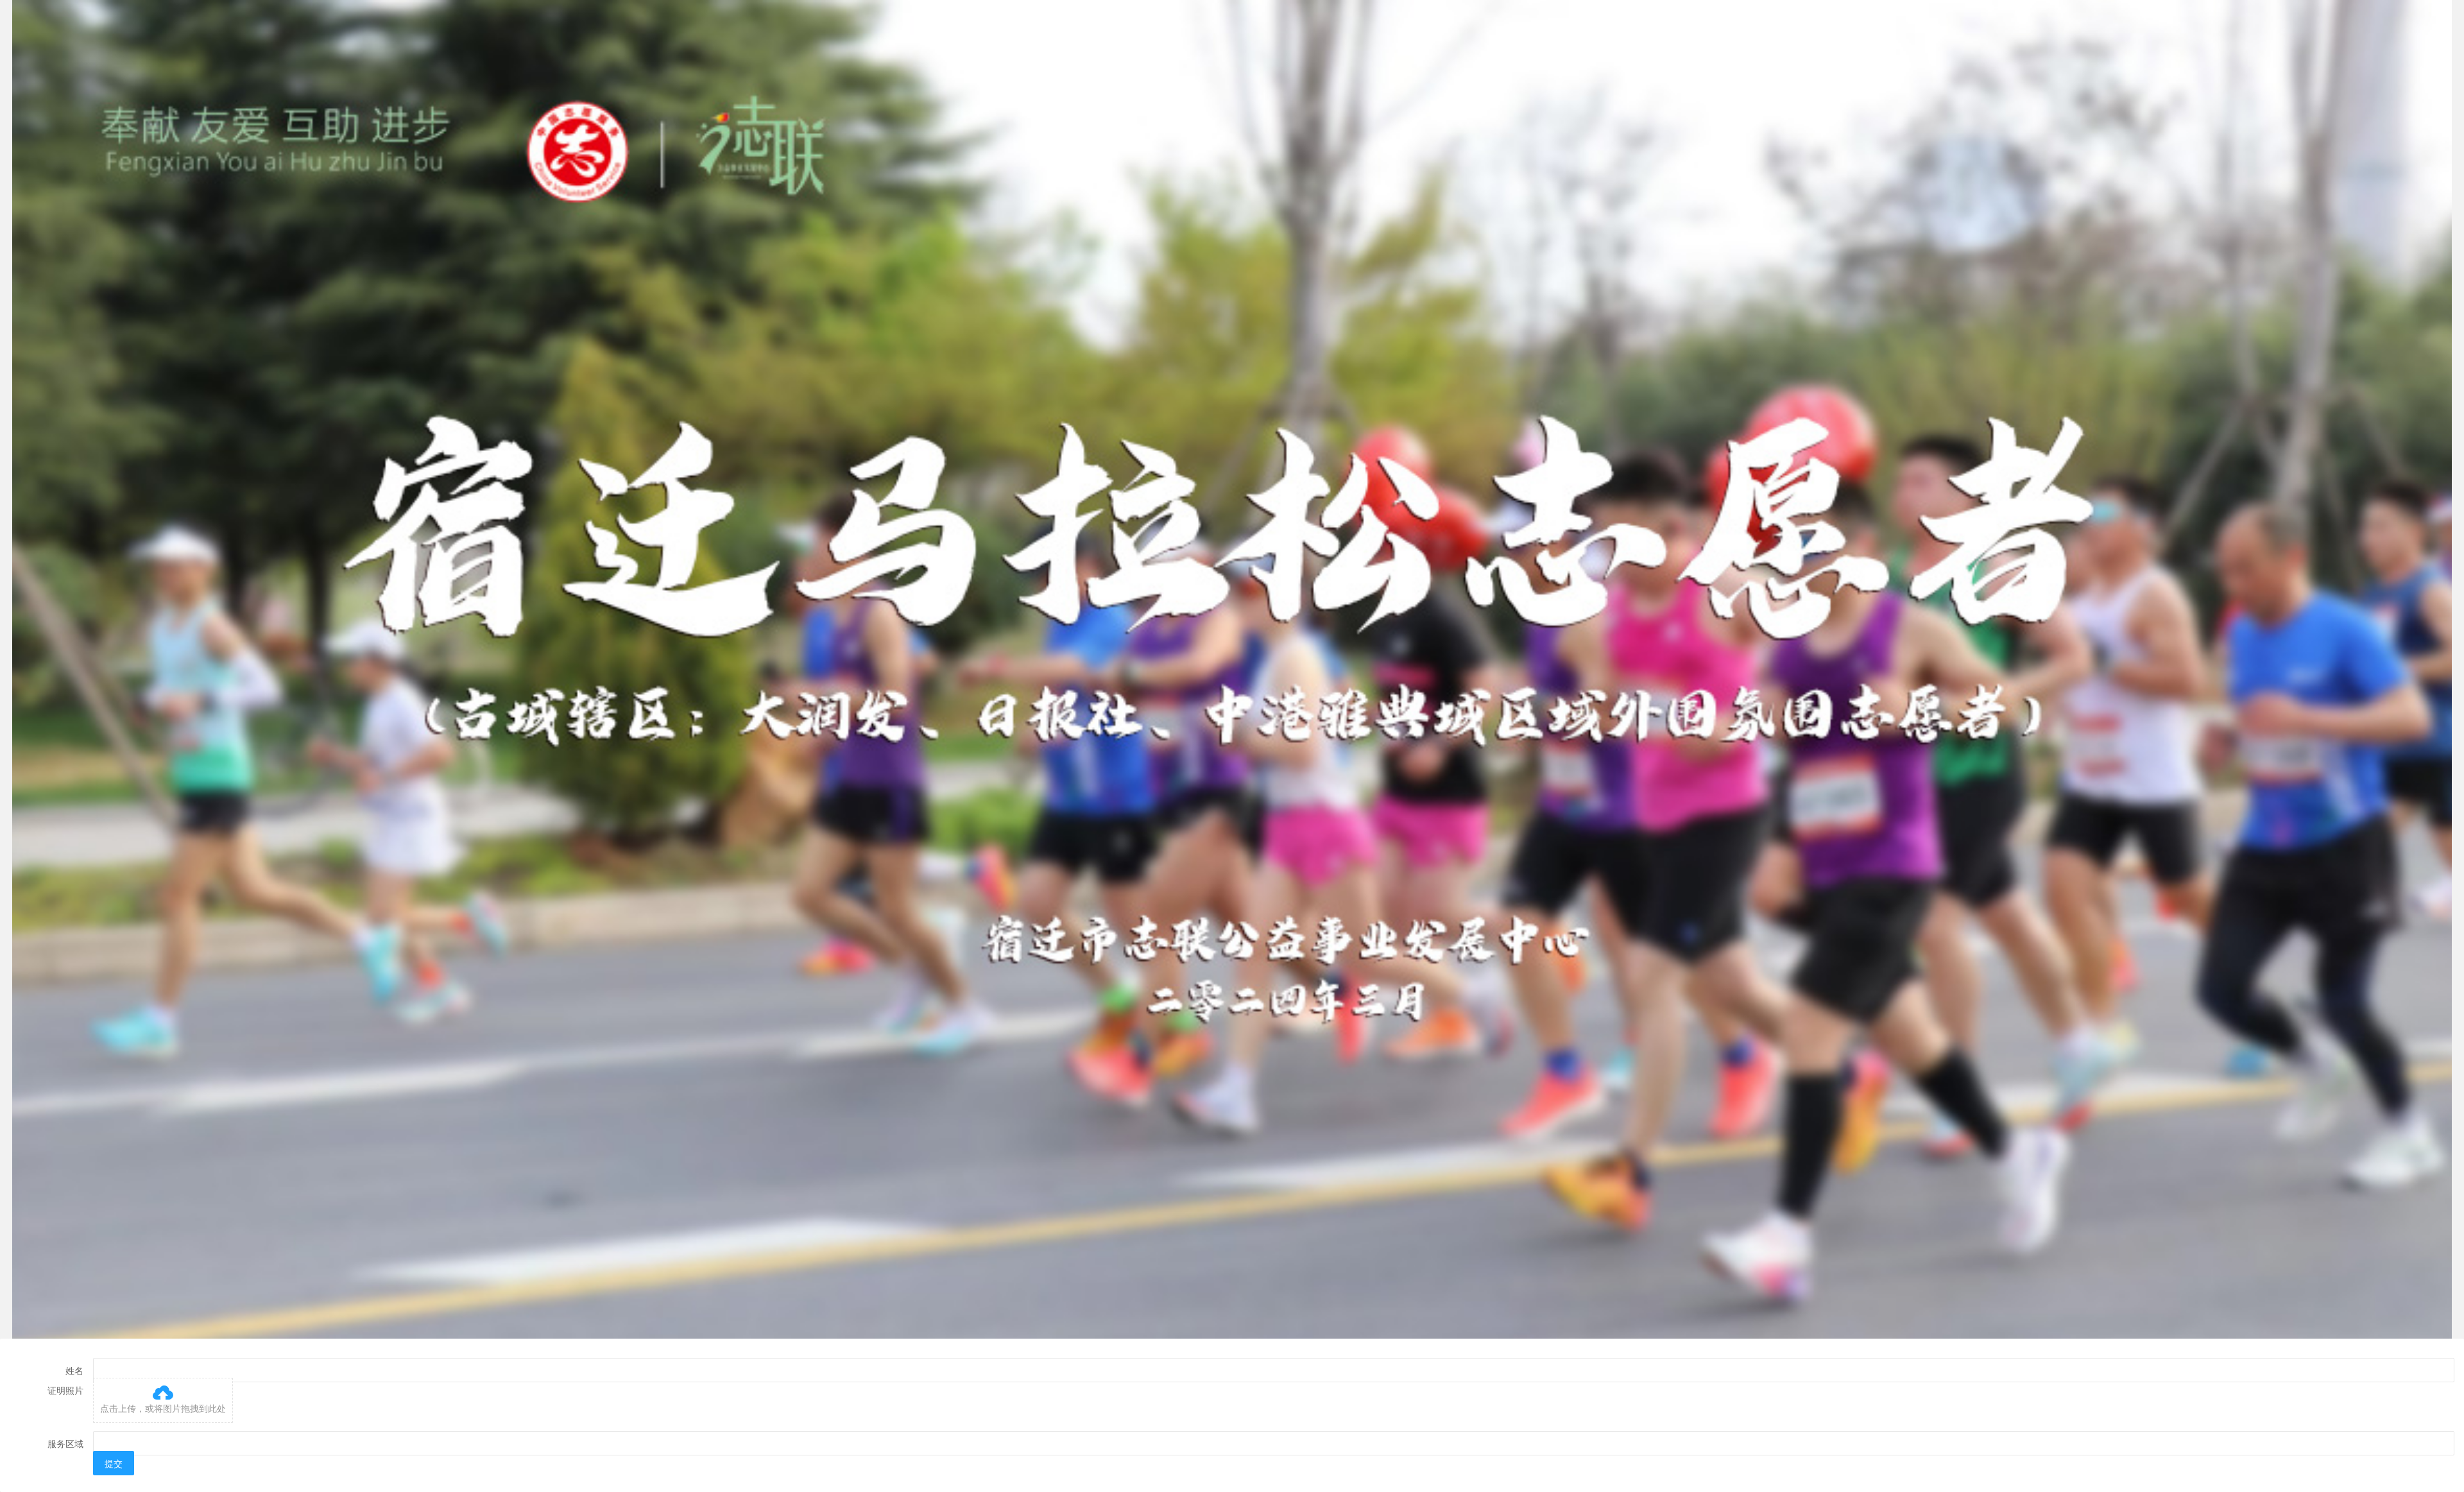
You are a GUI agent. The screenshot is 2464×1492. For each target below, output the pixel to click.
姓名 (74, 1370)
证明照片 (65, 1390)
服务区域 (65, 1443)
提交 (114, 1463)
